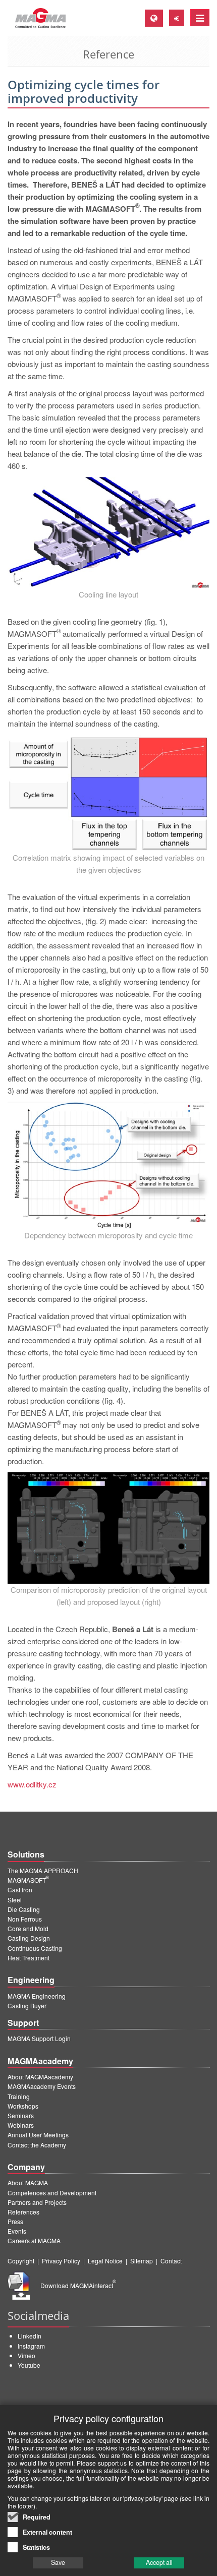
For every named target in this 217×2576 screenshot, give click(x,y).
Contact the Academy (37, 2145)
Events (17, 2231)
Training (19, 2096)
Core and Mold (28, 1928)
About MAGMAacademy (40, 2077)
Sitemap (142, 2261)
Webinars (21, 2125)
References (23, 2212)
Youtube (29, 2365)
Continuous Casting (35, 1948)
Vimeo (26, 2355)
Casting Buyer (27, 2005)
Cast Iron (20, 1890)
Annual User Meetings (38, 2135)
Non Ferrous (25, 1919)
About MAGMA (28, 2182)
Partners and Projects (37, 2202)
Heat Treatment (29, 1958)
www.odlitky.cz (32, 1784)
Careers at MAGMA (34, 2240)
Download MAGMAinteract (78, 2285)
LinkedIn (30, 2336)
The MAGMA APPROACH (43, 1870)
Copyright (21, 2261)
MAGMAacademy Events (42, 2086)
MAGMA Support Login (39, 2038)
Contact (171, 2261)
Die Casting (24, 1909)
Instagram (31, 2346)
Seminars (21, 2115)
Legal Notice (105, 2261)
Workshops (23, 2106)
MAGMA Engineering (37, 1996)
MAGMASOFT (28, 1880)
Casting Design (29, 1938)
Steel (15, 1900)
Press (15, 2221)
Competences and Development (52, 2193)
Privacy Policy (61, 2261)
